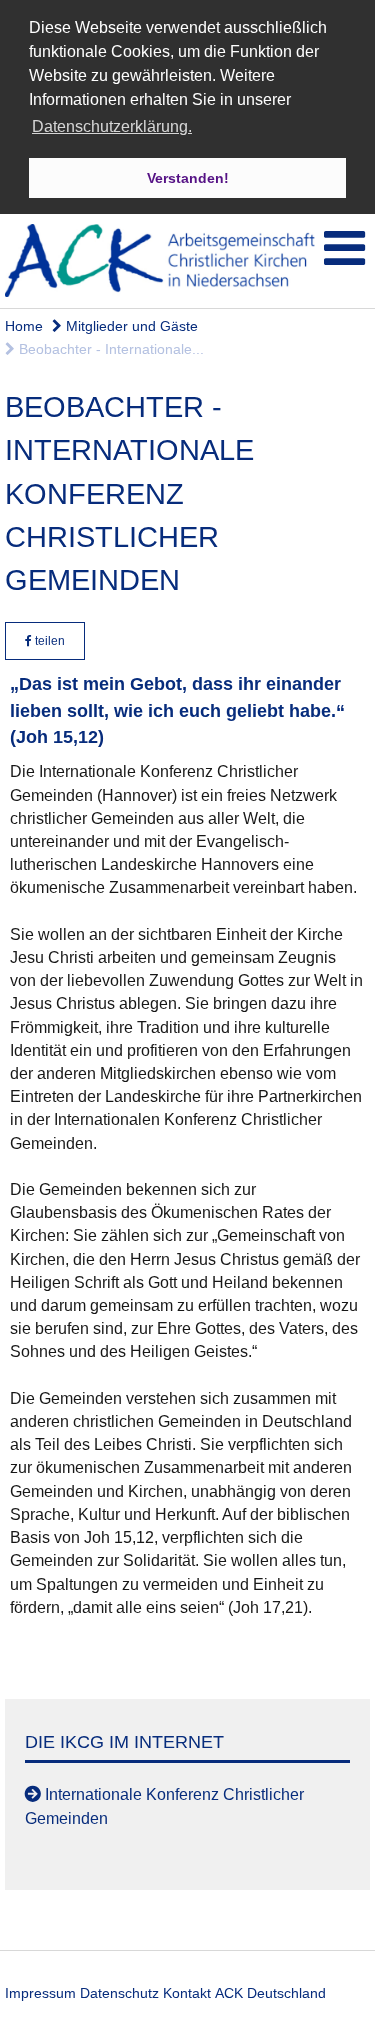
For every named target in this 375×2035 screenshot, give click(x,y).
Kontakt (187, 1993)
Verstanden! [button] (188, 178)
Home (24, 326)
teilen (48, 641)
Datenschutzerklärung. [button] (112, 126)
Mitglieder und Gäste (130, 326)
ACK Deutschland (270, 1993)
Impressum (40, 1993)
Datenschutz (119, 1993)
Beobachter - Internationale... (109, 349)
